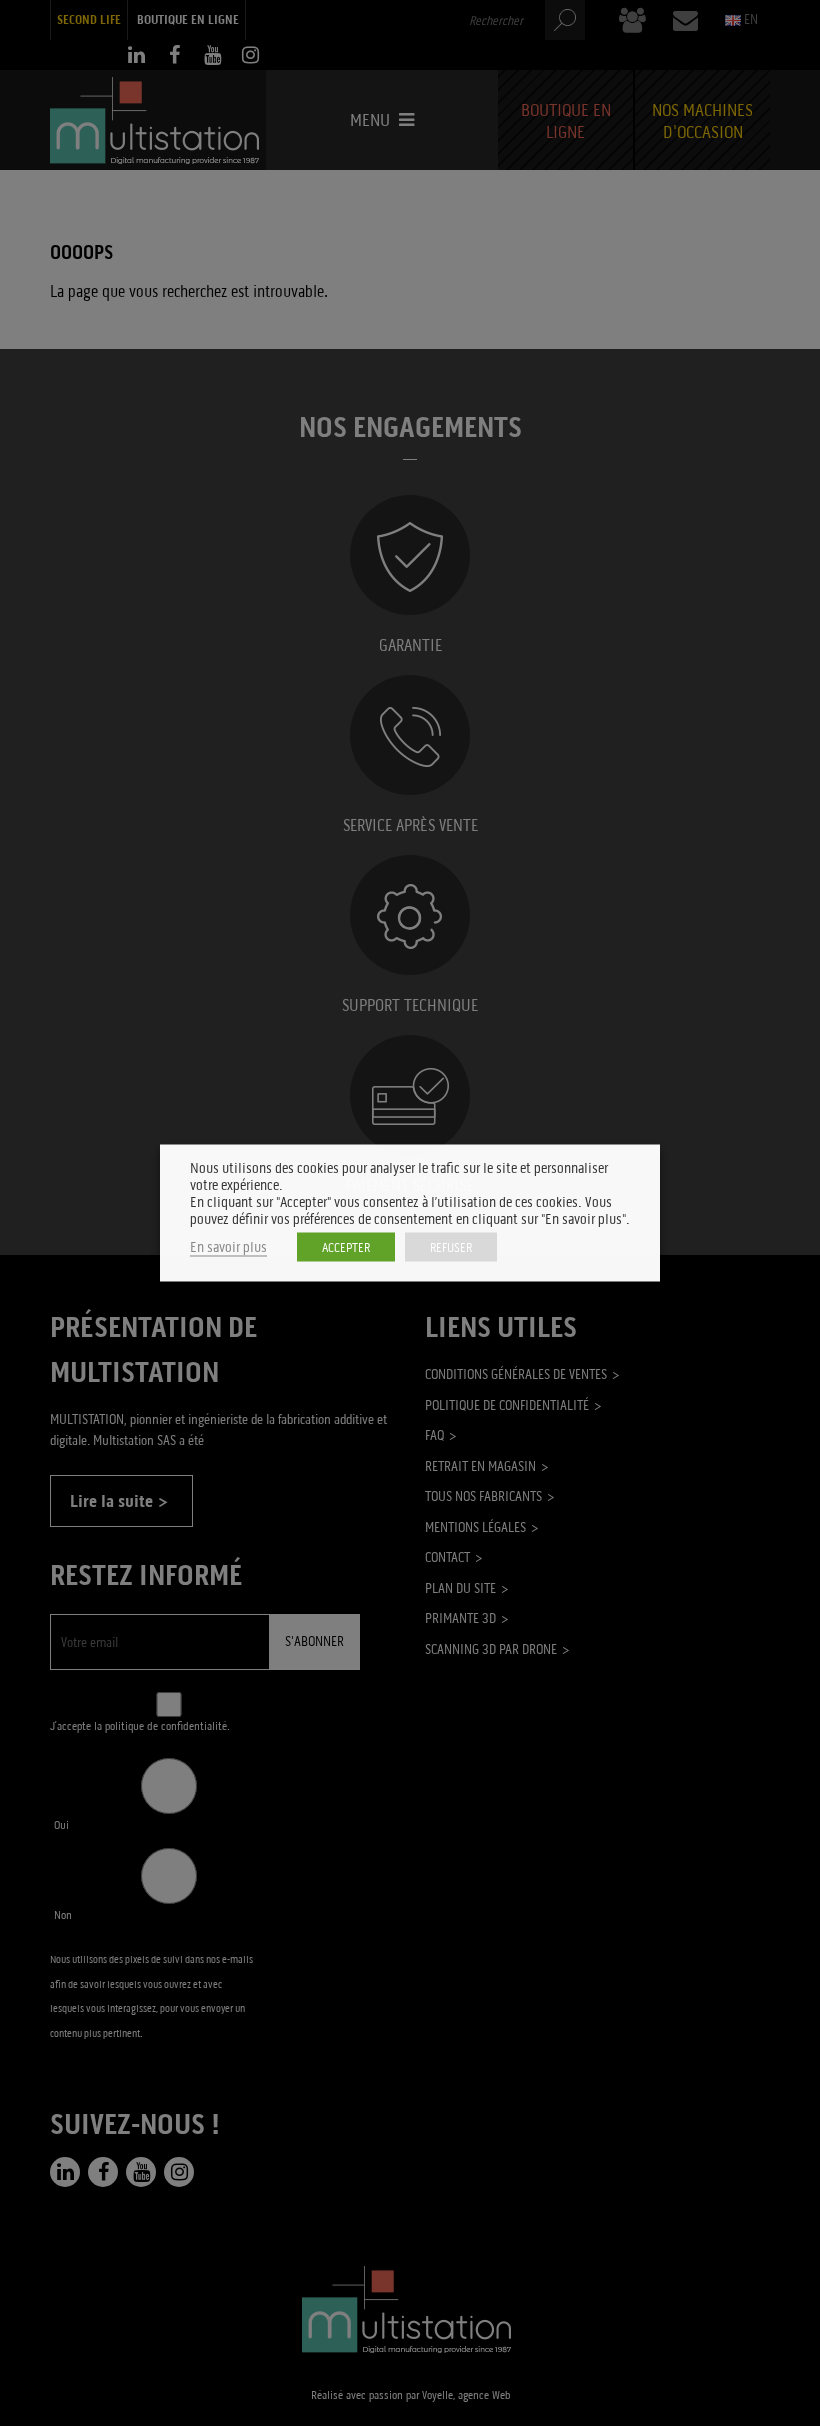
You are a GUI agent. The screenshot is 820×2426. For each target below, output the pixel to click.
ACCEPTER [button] (346, 1247)
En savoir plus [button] (228, 1247)
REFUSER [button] (451, 1247)
